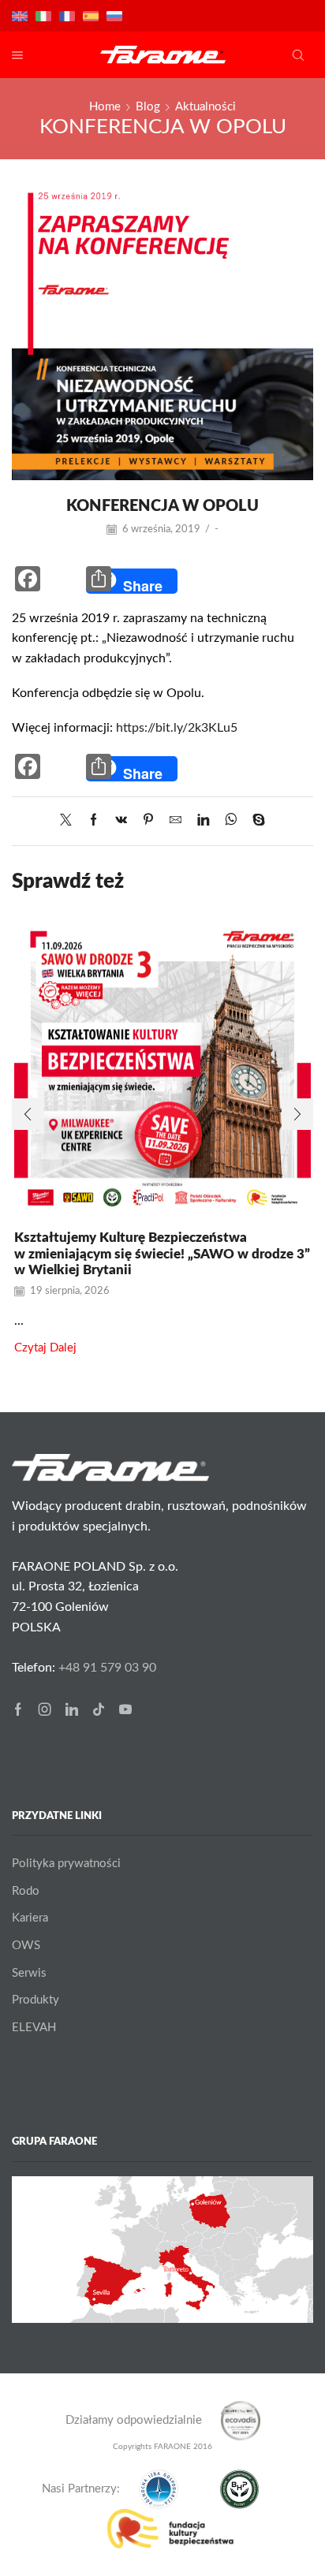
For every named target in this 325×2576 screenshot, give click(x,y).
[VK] (121, 821)
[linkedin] (203, 821)
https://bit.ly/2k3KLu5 (177, 728)
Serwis (29, 1973)
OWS (26, 1946)
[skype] (255, 821)
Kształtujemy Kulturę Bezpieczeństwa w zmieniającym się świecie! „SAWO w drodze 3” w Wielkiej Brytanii (162, 1254)
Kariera (30, 1918)
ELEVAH (34, 2028)
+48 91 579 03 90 (107, 1668)
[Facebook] (93, 821)
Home (105, 107)
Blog (148, 107)
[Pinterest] (148, 821)
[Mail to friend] (176, 821)
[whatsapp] (231, 821)
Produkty (35, 2000)
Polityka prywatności (66, 1864)
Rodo (26, 1891)
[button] (28, 1114)
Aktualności (205, 107)
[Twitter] (70, 821)
